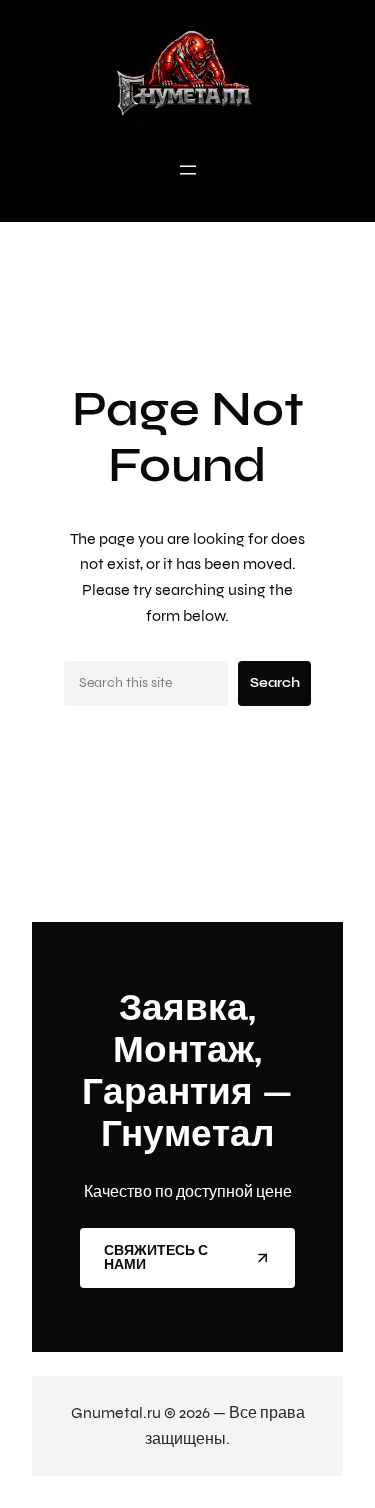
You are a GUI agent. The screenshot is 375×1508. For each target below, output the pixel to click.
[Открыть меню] (188, 170)
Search (275, 682)
